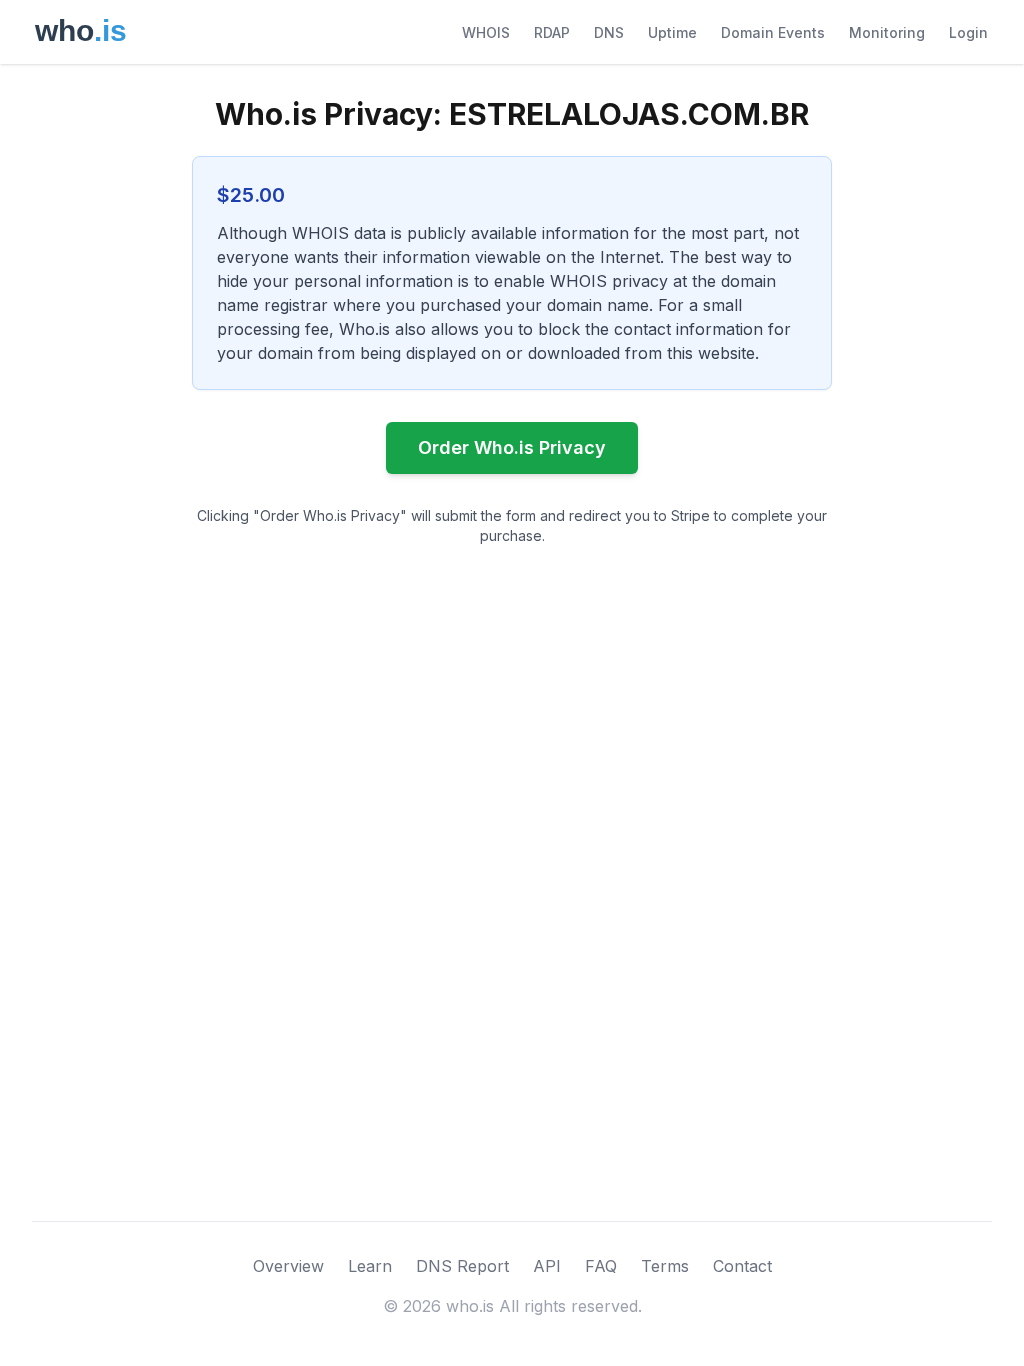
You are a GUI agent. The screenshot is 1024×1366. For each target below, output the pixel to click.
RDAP (552, 32)
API (547, 1266)
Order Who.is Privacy (512, 447)
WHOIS (486, 32)
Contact (742, 1266)
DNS (609, 32)
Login (968, 32)
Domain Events (773, 32)
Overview (288, 1266)
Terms (665, 1266)
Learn (370, 1266)
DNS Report (462, 1266)
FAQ (601, 1266)
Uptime (672, 32)
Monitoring (887, 32)
